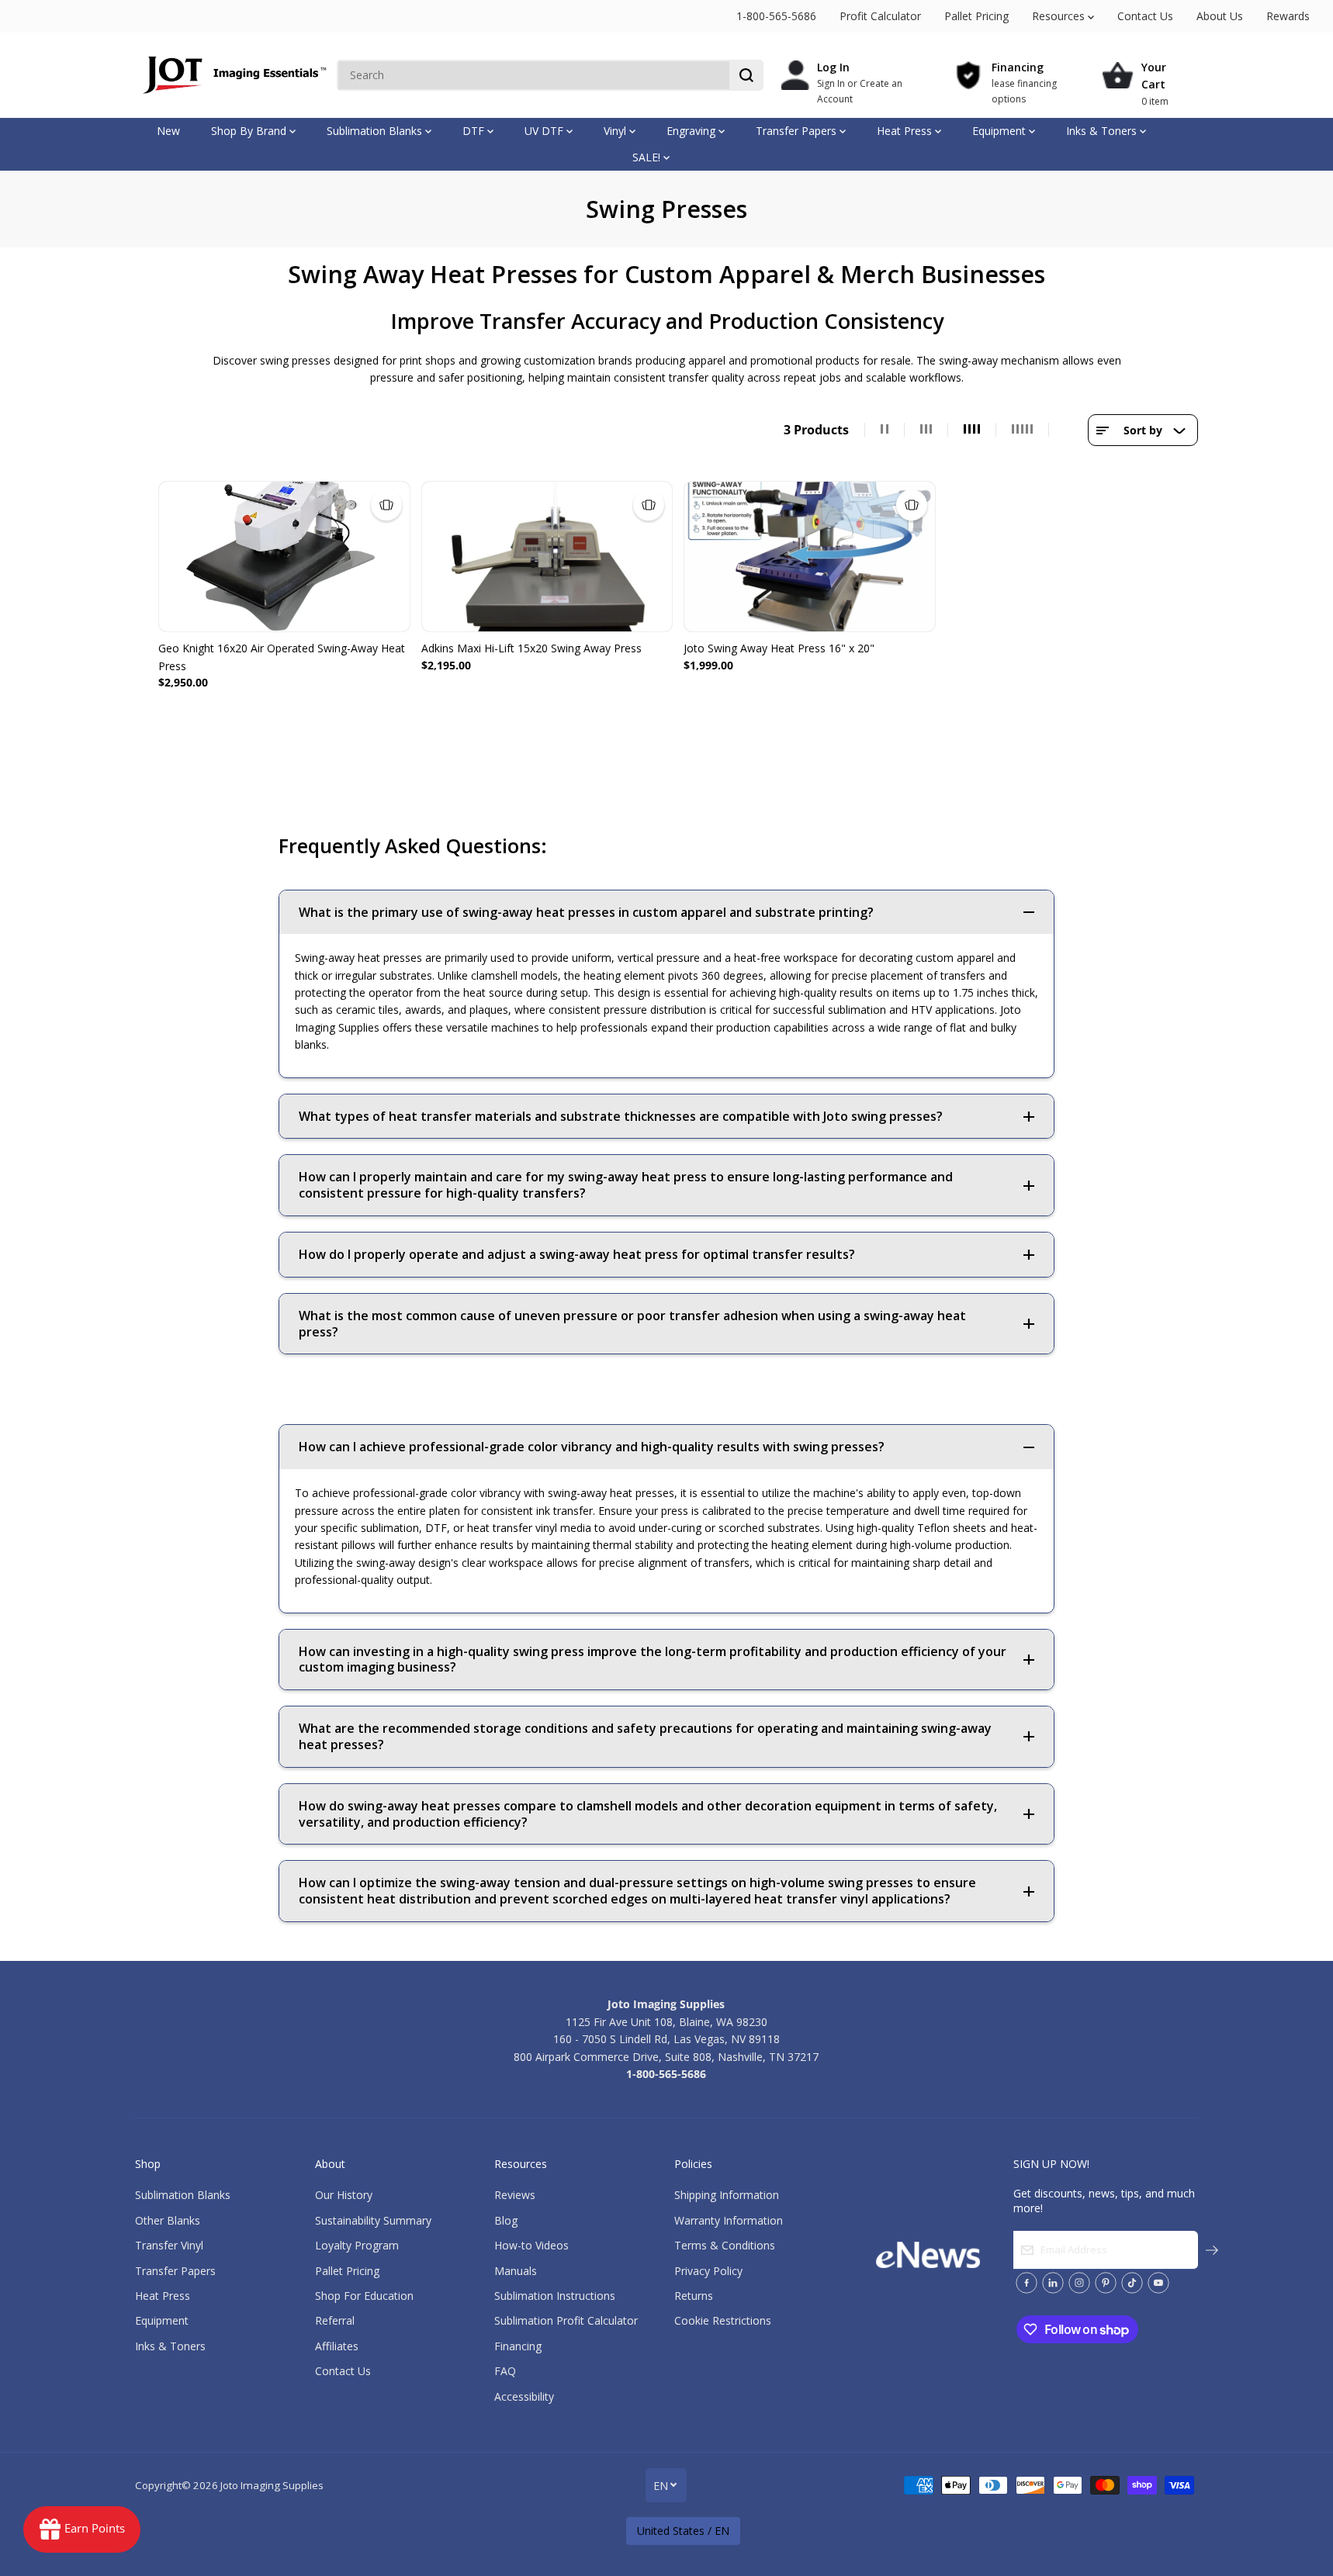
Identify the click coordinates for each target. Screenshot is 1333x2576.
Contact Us (1145, 16)
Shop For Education (364, 2296)
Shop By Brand (250, 131)
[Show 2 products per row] (885, 430)
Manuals (516, 2271)
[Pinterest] (1106, 2283)
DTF (475, 131)
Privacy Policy (708, 2271)
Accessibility (524, 2396)
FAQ (505, 2371)
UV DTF (545, 131)
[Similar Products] (386, 505)
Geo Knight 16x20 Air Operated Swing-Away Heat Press (282, 657)
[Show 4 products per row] (972, 430)
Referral (335, 2320)
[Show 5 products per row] (1023, 430)
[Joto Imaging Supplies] (232, 75)
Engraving (692, 131)
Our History (344, 2195)
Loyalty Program (357, 2245)
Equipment (1001, 131)
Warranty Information (729, 2220)
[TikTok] (1132, 2283)
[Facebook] (1027, 2283)
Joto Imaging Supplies (272, 2485)
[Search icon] (746, 75)
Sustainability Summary (373, 2220)
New (168, 131)
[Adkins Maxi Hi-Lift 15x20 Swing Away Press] (547, 557)
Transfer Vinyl (169, 2245)
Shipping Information (727, 2195)
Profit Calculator (880, 16)
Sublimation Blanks (376, 131)
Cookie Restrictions (723, 2320)
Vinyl (616, 131)
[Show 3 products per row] (926, 430)
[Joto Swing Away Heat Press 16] (810, 557)
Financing (518, 2346)
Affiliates (337, 2346)
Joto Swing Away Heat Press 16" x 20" (779, 648)
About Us (1220, 16)
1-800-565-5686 (776, 16)
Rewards (1288, 16)
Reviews (515, 2195)
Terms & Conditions (725, 2245)
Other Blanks (168, 2220)
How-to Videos (531, 2245)
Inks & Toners (1103, 131)
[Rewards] (82, 2529)
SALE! (648, 157)
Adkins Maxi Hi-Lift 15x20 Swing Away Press (531, 648)
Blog (506, 2220)
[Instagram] (1079, 2283)
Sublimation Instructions (555, 2296)
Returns (694, 2296)
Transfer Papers (798, 131)
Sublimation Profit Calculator (566, 2320)
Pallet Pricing (976, 16)
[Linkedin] (1053, 2283)
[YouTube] (1158, 2283)
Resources (1060, 16)
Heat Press (906, 131)
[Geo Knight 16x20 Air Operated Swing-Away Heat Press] (284, 557)
